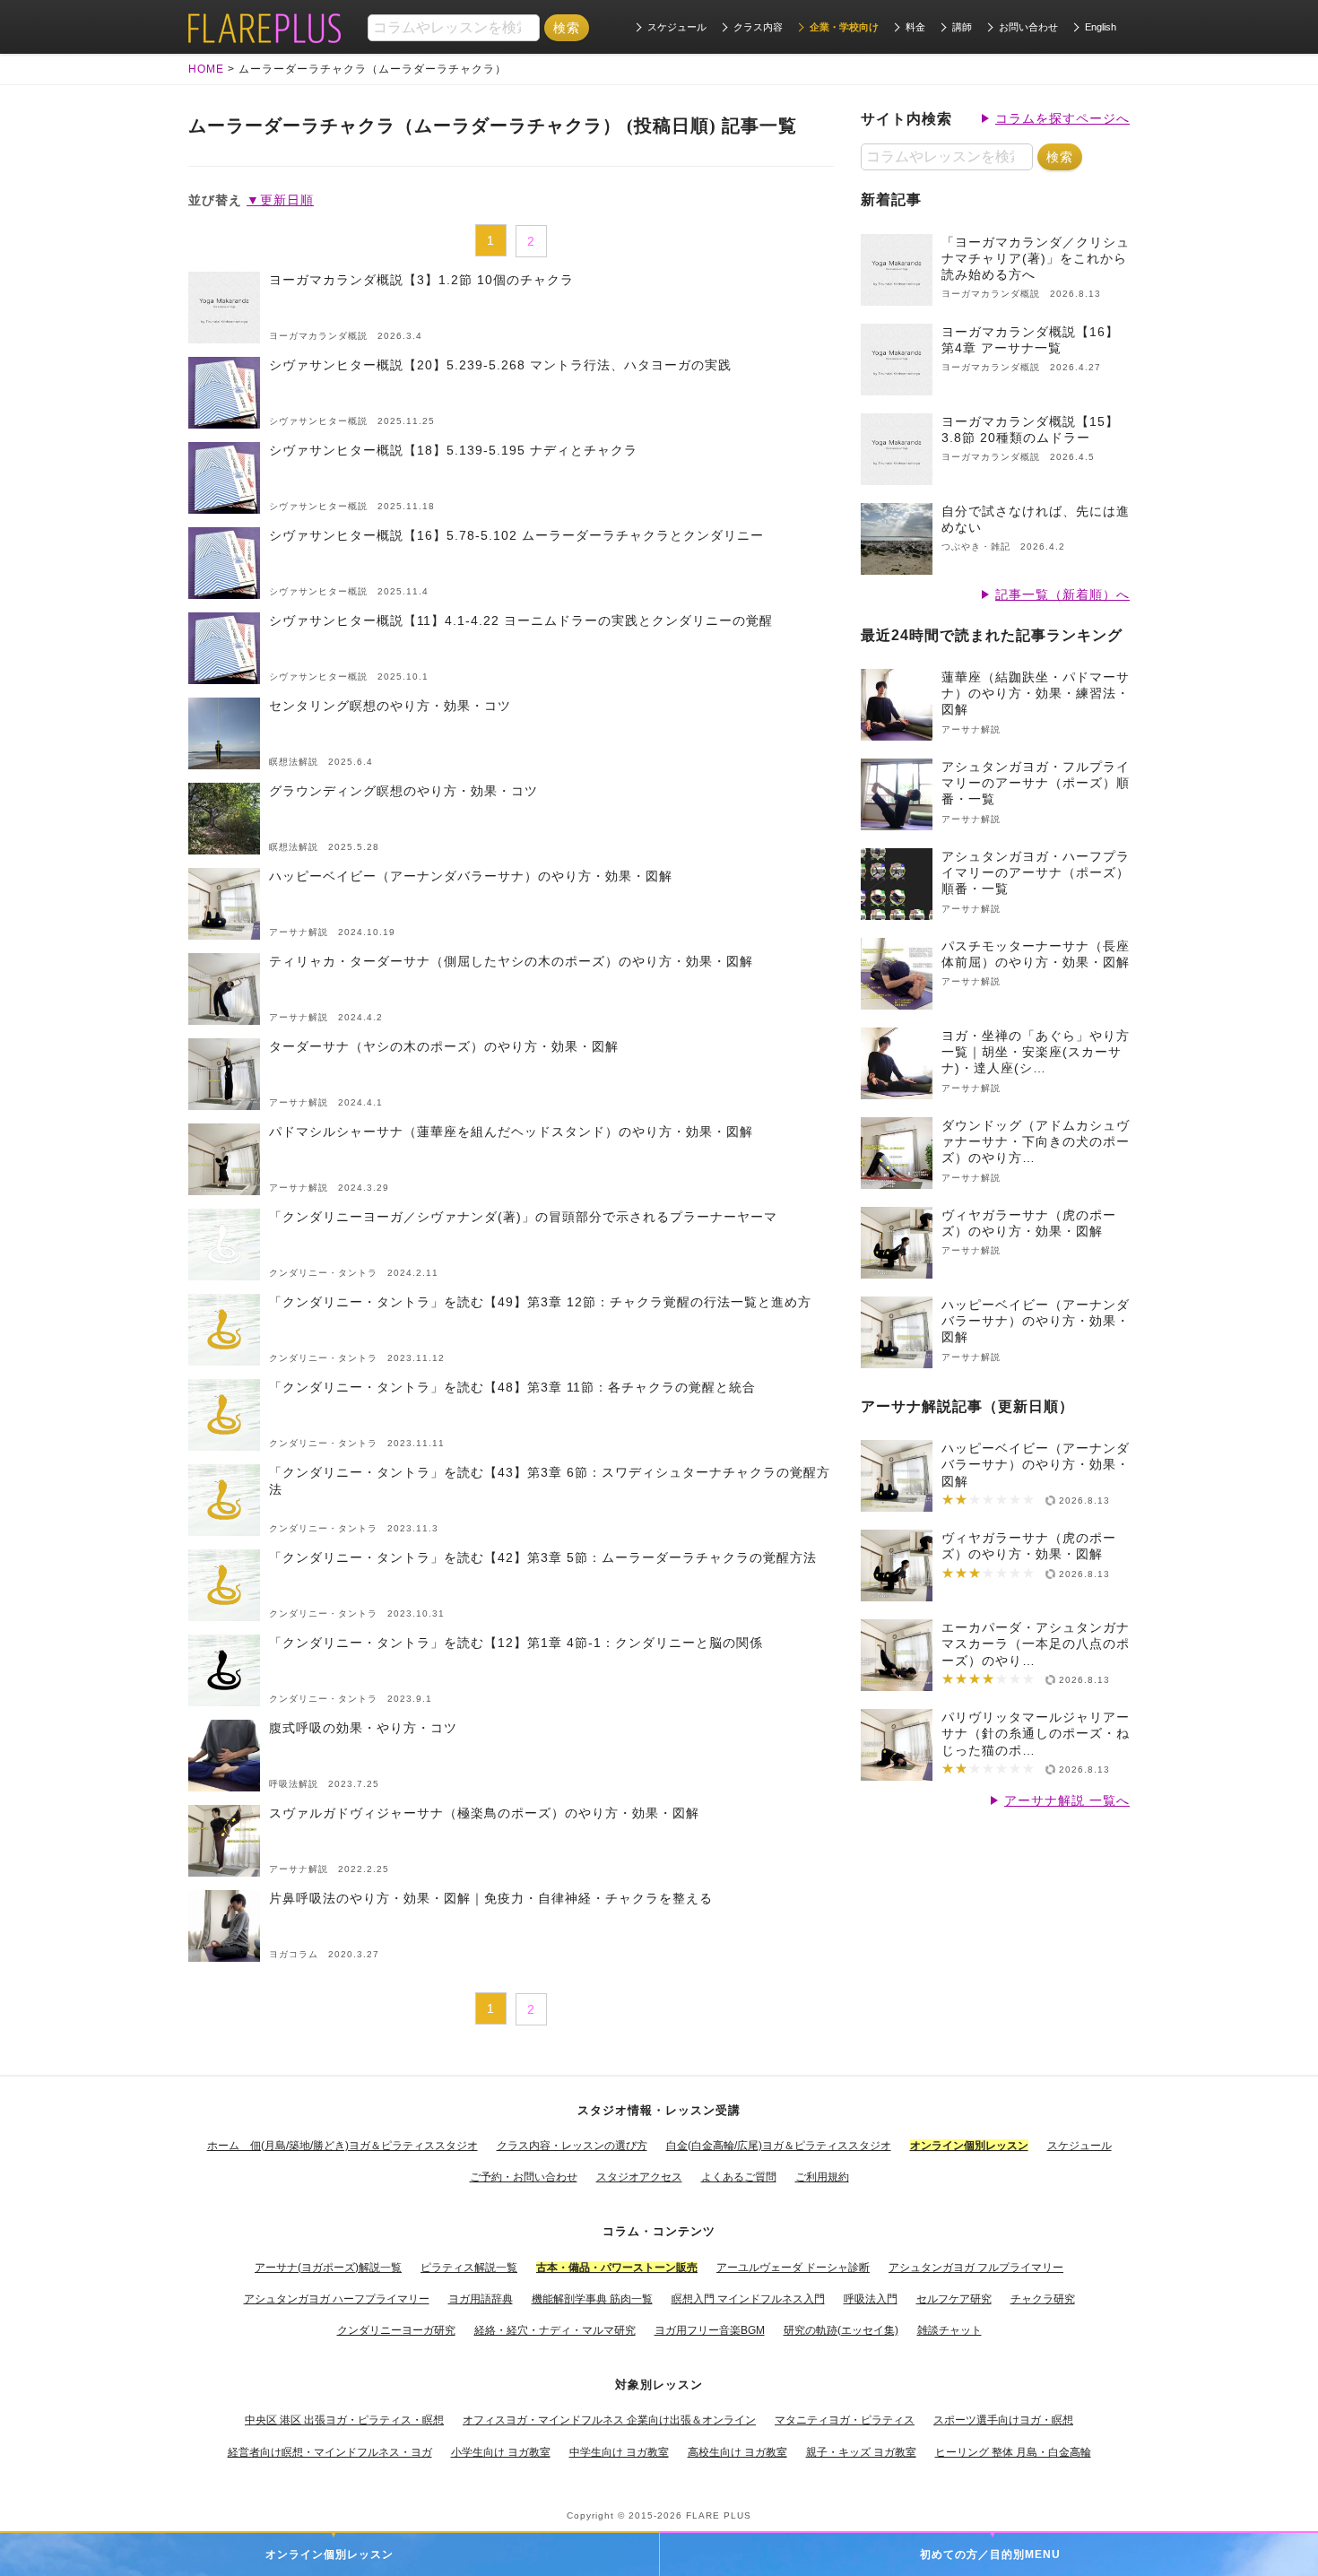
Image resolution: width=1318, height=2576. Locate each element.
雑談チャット (949, 2330)
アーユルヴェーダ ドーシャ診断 (793, 2268)
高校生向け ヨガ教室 (737, 2452)
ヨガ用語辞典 (481, 2299)
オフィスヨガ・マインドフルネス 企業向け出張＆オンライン (609, 2420)
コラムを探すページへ (1062, 118)
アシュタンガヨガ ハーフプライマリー (337, 2299)
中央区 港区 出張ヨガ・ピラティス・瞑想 (344, 2420)
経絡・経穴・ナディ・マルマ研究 (555, 2330)
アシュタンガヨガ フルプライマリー (976, 2268)
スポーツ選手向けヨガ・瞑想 (1003, 2420)
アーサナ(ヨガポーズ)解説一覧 (328, 2268)
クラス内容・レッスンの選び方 (572, 2146)
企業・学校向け (844, 27)
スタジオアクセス (639, 2177)
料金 (915, 27)
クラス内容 (758, 27)
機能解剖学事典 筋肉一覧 (592, 2299)
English (1101, 27)
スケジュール (677, 27)
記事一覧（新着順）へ (1062, 594)
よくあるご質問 (739, 2177)
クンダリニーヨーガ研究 (396, 2330)
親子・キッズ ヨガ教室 (861, 2452)
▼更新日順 (280, 200)
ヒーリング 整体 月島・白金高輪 (1013, 2452)
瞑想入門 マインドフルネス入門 (748, 2299)
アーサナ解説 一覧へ (1067, 1800)
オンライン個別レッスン (329, 2554)
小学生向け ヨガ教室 (501, 2452)
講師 (962, 27)
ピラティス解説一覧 (469, 2268)
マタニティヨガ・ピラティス (845, 2420)
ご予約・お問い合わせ (524, 2177)
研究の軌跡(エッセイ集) (841, 2330)
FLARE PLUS (719, 2515)
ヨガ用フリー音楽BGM (710, 2330)
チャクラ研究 (1043, 2299)
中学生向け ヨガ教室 (619, 2452)
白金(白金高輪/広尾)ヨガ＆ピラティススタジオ (779, 2146)
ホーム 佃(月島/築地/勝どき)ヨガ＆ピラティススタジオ (343, 2146)
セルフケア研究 (954, 2299)
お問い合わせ (1028, 27)
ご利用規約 (822, 2177)
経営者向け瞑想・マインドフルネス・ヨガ (330, 2452)
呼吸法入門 (871, 2299)
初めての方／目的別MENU (990, 2554)
